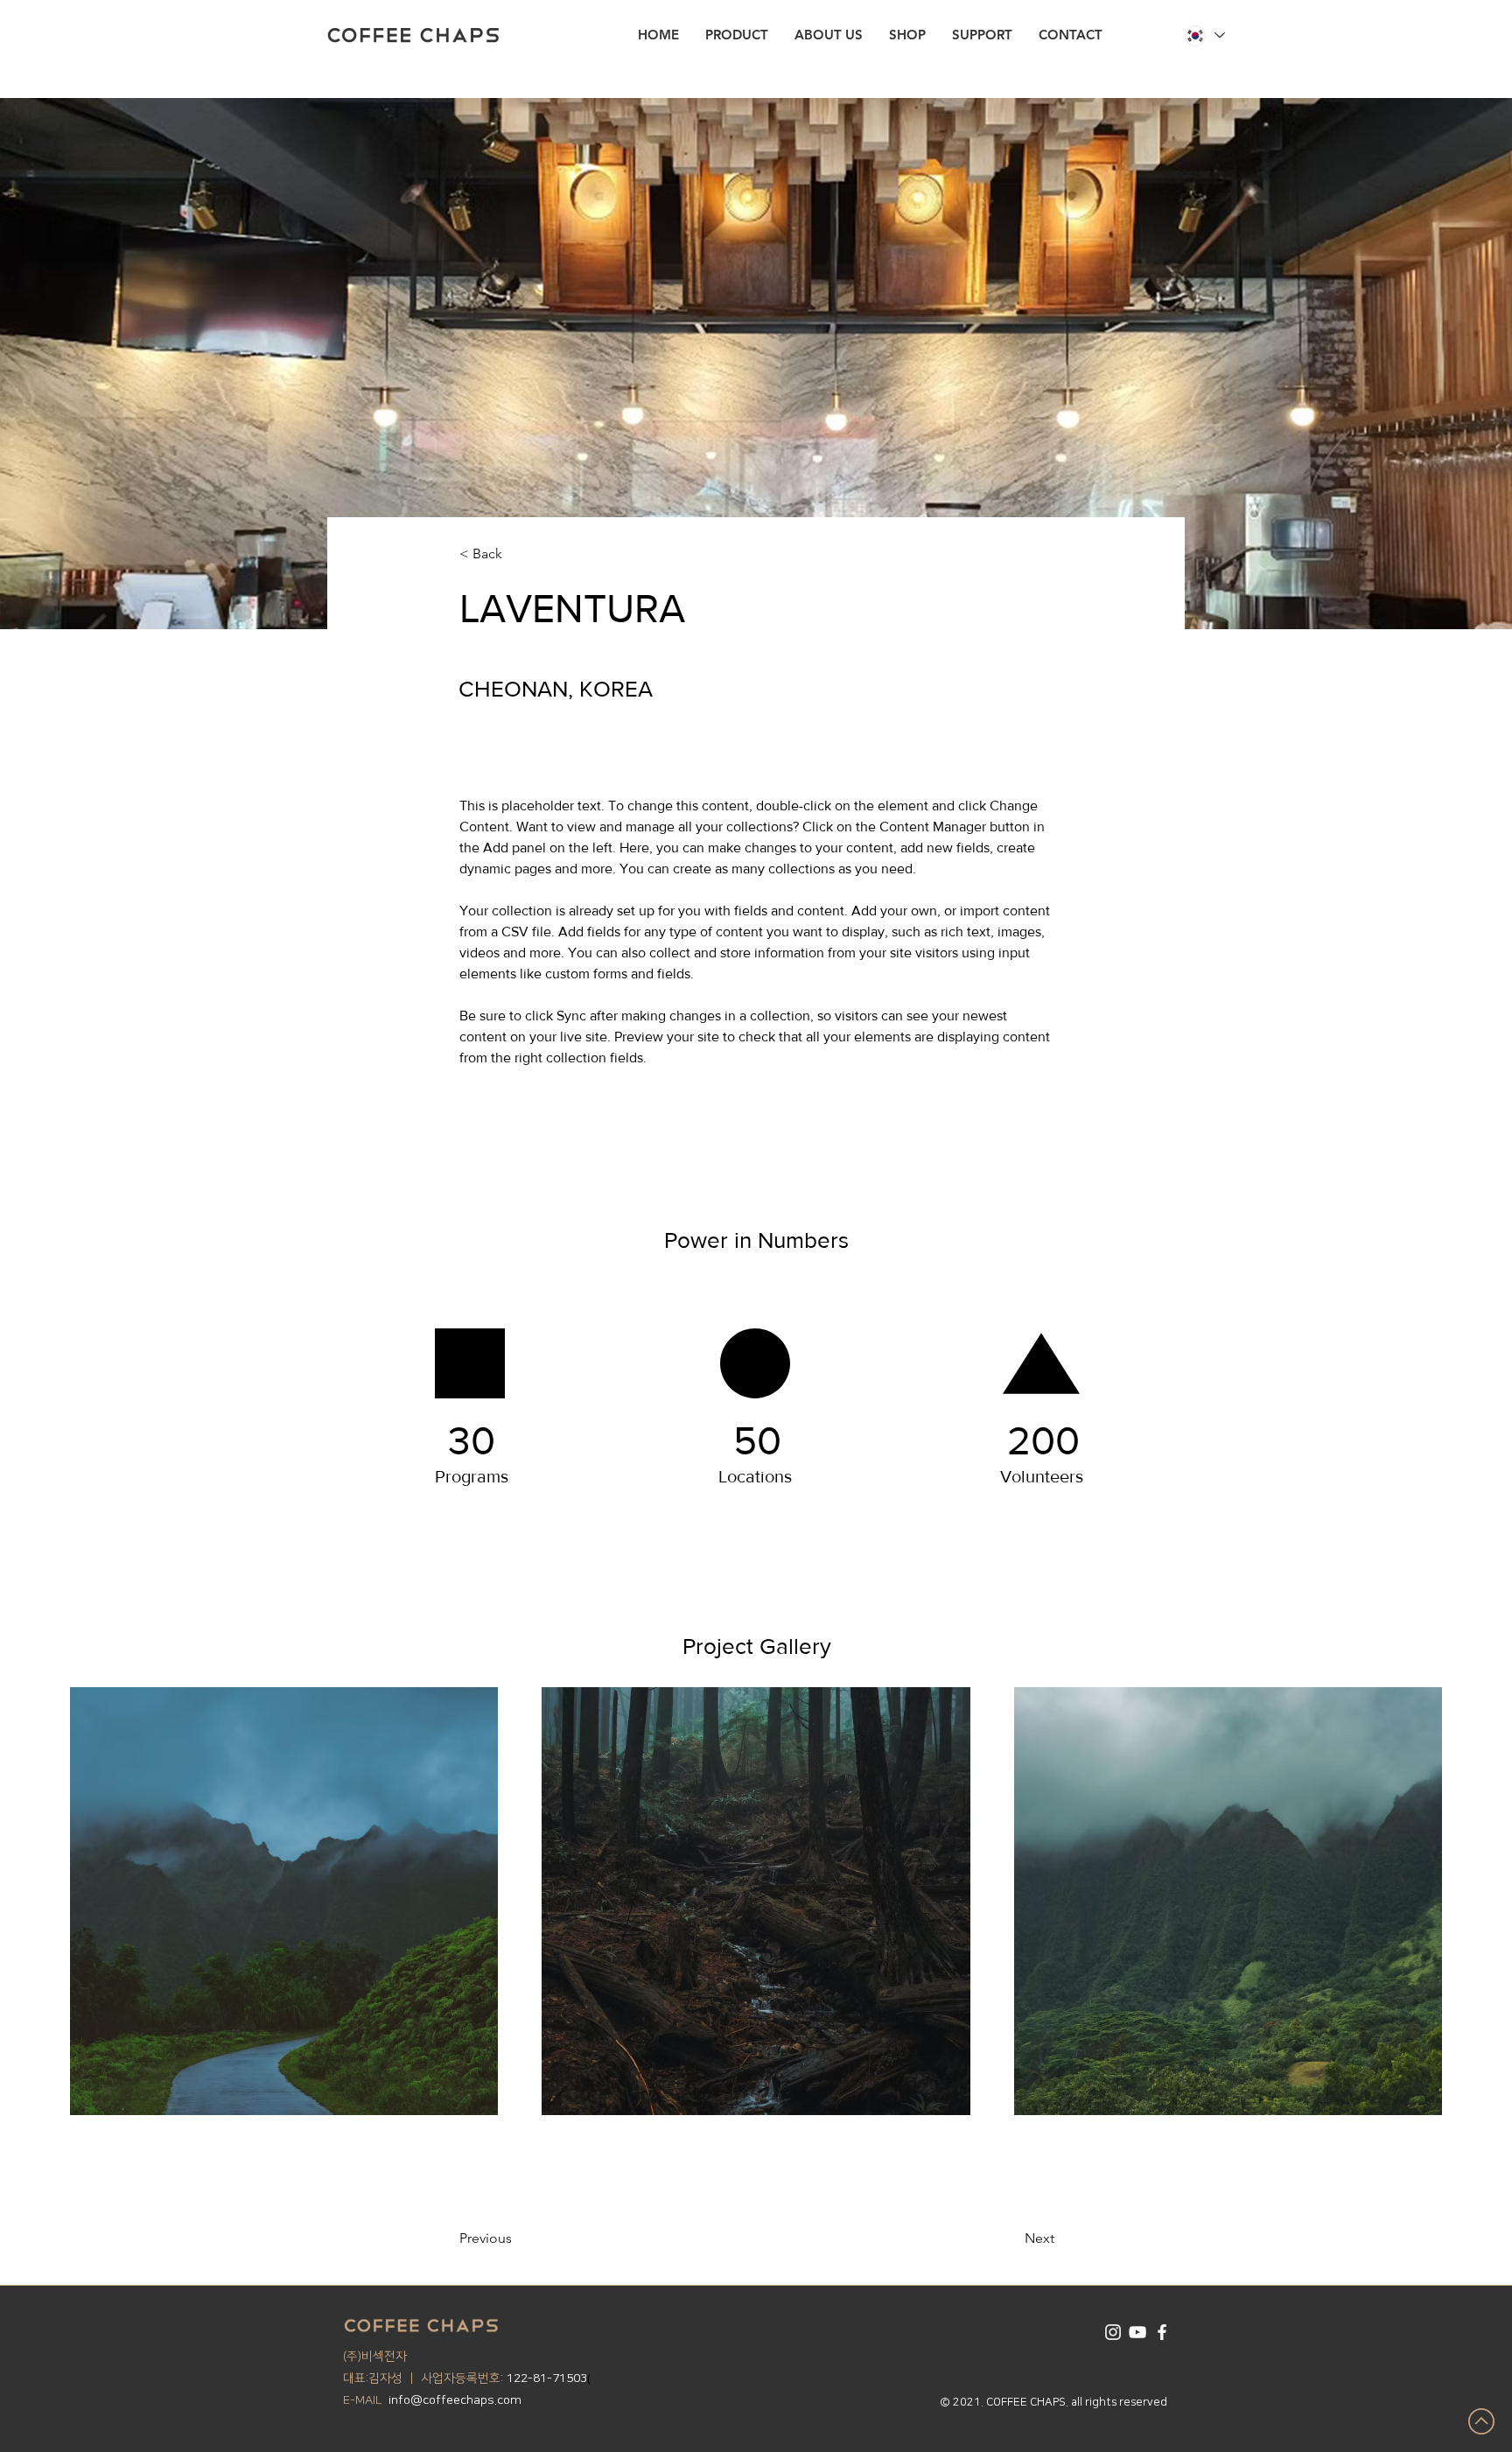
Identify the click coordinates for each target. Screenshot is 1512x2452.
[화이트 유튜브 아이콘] (1137, 2332)
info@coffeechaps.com (455, 2400)
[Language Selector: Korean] (1204, 35)
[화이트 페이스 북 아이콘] (1162, 2332)
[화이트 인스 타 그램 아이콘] (1113, 2332)
